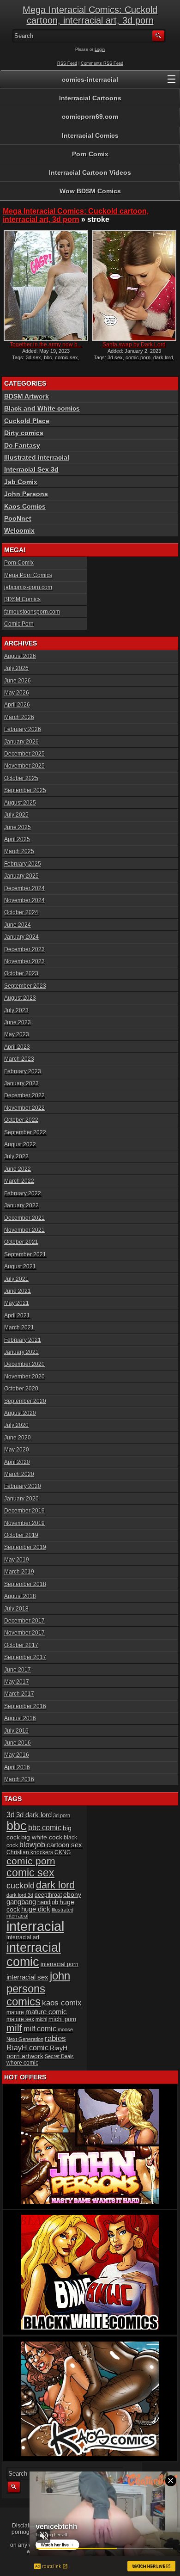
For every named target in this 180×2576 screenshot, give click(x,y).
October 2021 (21, 1242)
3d (11, 1814)
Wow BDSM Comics (90, 191)
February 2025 (23, 864)
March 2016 (19, 1779)
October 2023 (21, 973)
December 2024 (24, 888)
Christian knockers (30, 1852)
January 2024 (21, 937)
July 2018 (16, 1609)
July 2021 (16, 1279)
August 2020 (20, 1413)
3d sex (33, 357)
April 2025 (17, 839)
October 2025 (21, 778)
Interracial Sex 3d (31, 469)
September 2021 (25, 1254)
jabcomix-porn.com (28, 587)
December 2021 (24, 1218)
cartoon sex (64, 1845)
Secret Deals (59, 2056)
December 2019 (24, 1511)
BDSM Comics (22, 599)
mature (15, 2012)
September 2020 (25, 1401)
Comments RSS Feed (102, 63)
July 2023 (16, 1010)
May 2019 (17, 1560)
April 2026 (17, 705)
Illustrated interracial (37, 457)
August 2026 (20, 656)
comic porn (138, 357)
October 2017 (21, 1645)
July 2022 (16, 1156)
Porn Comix (90, 154)
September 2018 (25, 1584)
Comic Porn (19, 624)
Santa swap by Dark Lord (134, 344)
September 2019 (25, 1547)
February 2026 (23, 729)
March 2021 (19, 1328)
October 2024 (21, 912)
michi (41, 2019)
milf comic (40, 2029)
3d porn (62, 1815)
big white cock (42, 1837)
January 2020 (21, 1499)
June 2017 (18, 1670)
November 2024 (24, 900)
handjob (48, 1902)
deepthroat (48, 1895)
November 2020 (24, 1377)
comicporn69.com (90, 117)
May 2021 (17, 1303)
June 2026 (18, 681)
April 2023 (17, 1047)
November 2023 (24, 961)
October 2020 (21, 1389)
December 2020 (24, 1364)
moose (65, 2029)
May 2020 (17, 1450)
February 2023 (23, 1071)
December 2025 (24, 754)
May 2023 (17, 1034)
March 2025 (19, 851)
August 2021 (20, 1266)
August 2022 (20, 1144)
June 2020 (18, 1438)
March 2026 (19, 717)
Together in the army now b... (46, 344)
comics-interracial (90, 80)
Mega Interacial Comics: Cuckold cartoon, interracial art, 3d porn (90, 15)
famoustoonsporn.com (32, 612)
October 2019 (21, 1535)
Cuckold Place (27, 421)
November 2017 (24, 1633)
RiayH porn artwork (37, 2052)
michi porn (62, 2019)
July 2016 (16, 1731)
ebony (72, 1895)
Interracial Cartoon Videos (90, 172)
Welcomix (19, 530)
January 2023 (21, 1083)
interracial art (23, 1937)
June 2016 (18, 1743)
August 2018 (20, 1596)
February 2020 (23, 1486)
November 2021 (24, 1230)
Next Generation (25, 2039)
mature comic (46, 2012)
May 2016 (17, 1755)
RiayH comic (27, 2047)
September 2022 (25, 1132)
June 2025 (18, 827)
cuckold (21, 1885)
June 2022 (18, 1169)
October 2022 (21, 1120)
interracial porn (60, 1964)
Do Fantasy (22, 445)
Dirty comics (24, 433)
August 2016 (20, 1718)
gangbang (21, 1902)
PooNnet (18, 518)
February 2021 (23, 1340)
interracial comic (34, 1955)
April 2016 (17, 1767)
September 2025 (25, 790)
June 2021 (18, 1291)
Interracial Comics (90, 135)
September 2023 (25, 986)
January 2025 (21, 876)
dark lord (163, 357)
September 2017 (25, 1657)
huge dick (36, 1909)
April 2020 (17, 1462)
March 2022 (19, 1181)
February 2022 (23, 1193)
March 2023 (19, 1059)
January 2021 (21, 1352)
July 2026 (16, 668)
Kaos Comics (25, 506)
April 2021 (17, 1316)
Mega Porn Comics (28, 575)
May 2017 (17, 1682)
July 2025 (16, 815)
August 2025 (20, 803)
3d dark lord (34, 1815)
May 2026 (17, 693)
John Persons (26, 494)
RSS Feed (67, 63)
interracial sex (27, 1977)
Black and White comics (42, 408)
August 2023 (20, 998)
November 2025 (24, 766)
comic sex (66, 357)
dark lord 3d (20, 1895)
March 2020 (19, 1474)
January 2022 (21, 1205)
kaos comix (62, 2003)
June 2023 (18, 1022)
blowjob (32, 1845)
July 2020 (16, 1425)
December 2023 (24, 949)
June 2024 (18, 925)
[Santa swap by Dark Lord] (134, 286)
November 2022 (24, 1108)
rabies (55, 2038)
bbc (48, 357)
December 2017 (24, 1621)
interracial (35, 1926)
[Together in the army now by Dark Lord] (46, 286)
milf (14, 2028)
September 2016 (25, 1706)
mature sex (20, 2019)
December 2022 (24, 1095)
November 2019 (24, 1523)
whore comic (22, 2063)
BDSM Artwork (27, 396)
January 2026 (21, 742)
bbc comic (45, 1828)
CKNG (63, 1852)
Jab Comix (21, 482)
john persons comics (38, 1989)
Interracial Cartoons (90, 98)
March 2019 (19, 1572)
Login (100, 49)
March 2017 (19, 1694)
